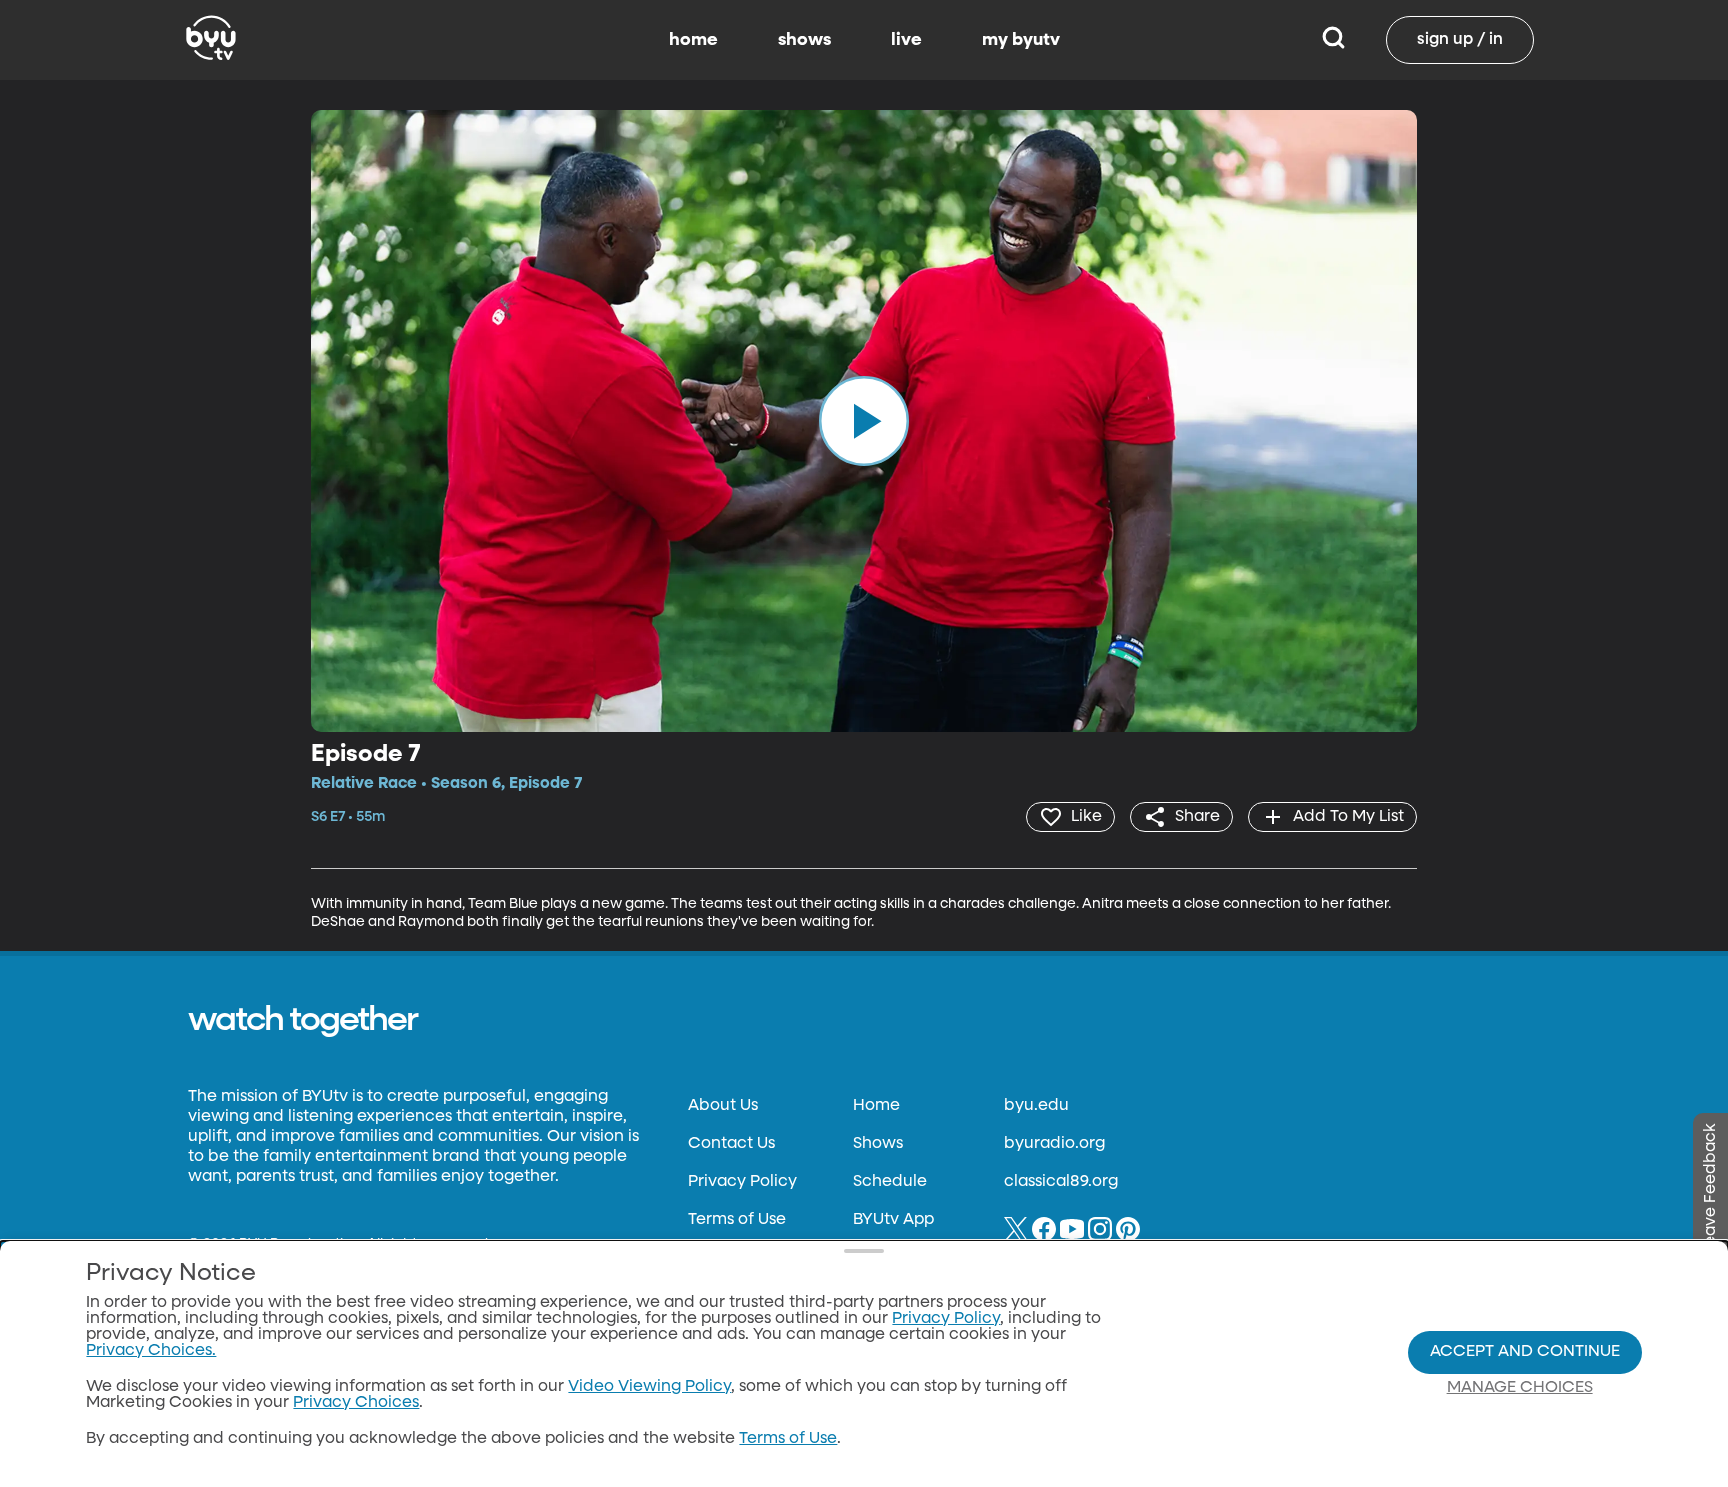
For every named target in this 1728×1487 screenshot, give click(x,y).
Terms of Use (737, 1220)
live (906, 40)
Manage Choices (1520, 1388)
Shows (878, 1144)
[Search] (1333, 40)
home (693, 40)
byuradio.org (1054, 1144)
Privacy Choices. (151, 1351)
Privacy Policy (742, 1182)
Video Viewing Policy (649, 1387)
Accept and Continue (1525, 1352)
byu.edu (1036, 1106)
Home (876, 1106)
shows (804, 40)
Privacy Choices (356, 1403)
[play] (864, 421)
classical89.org (1061, 1182)
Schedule (890, 1182)
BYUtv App (893, 1220)
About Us (723, 1106)
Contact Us (731, 1144)
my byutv (1021, 40)
